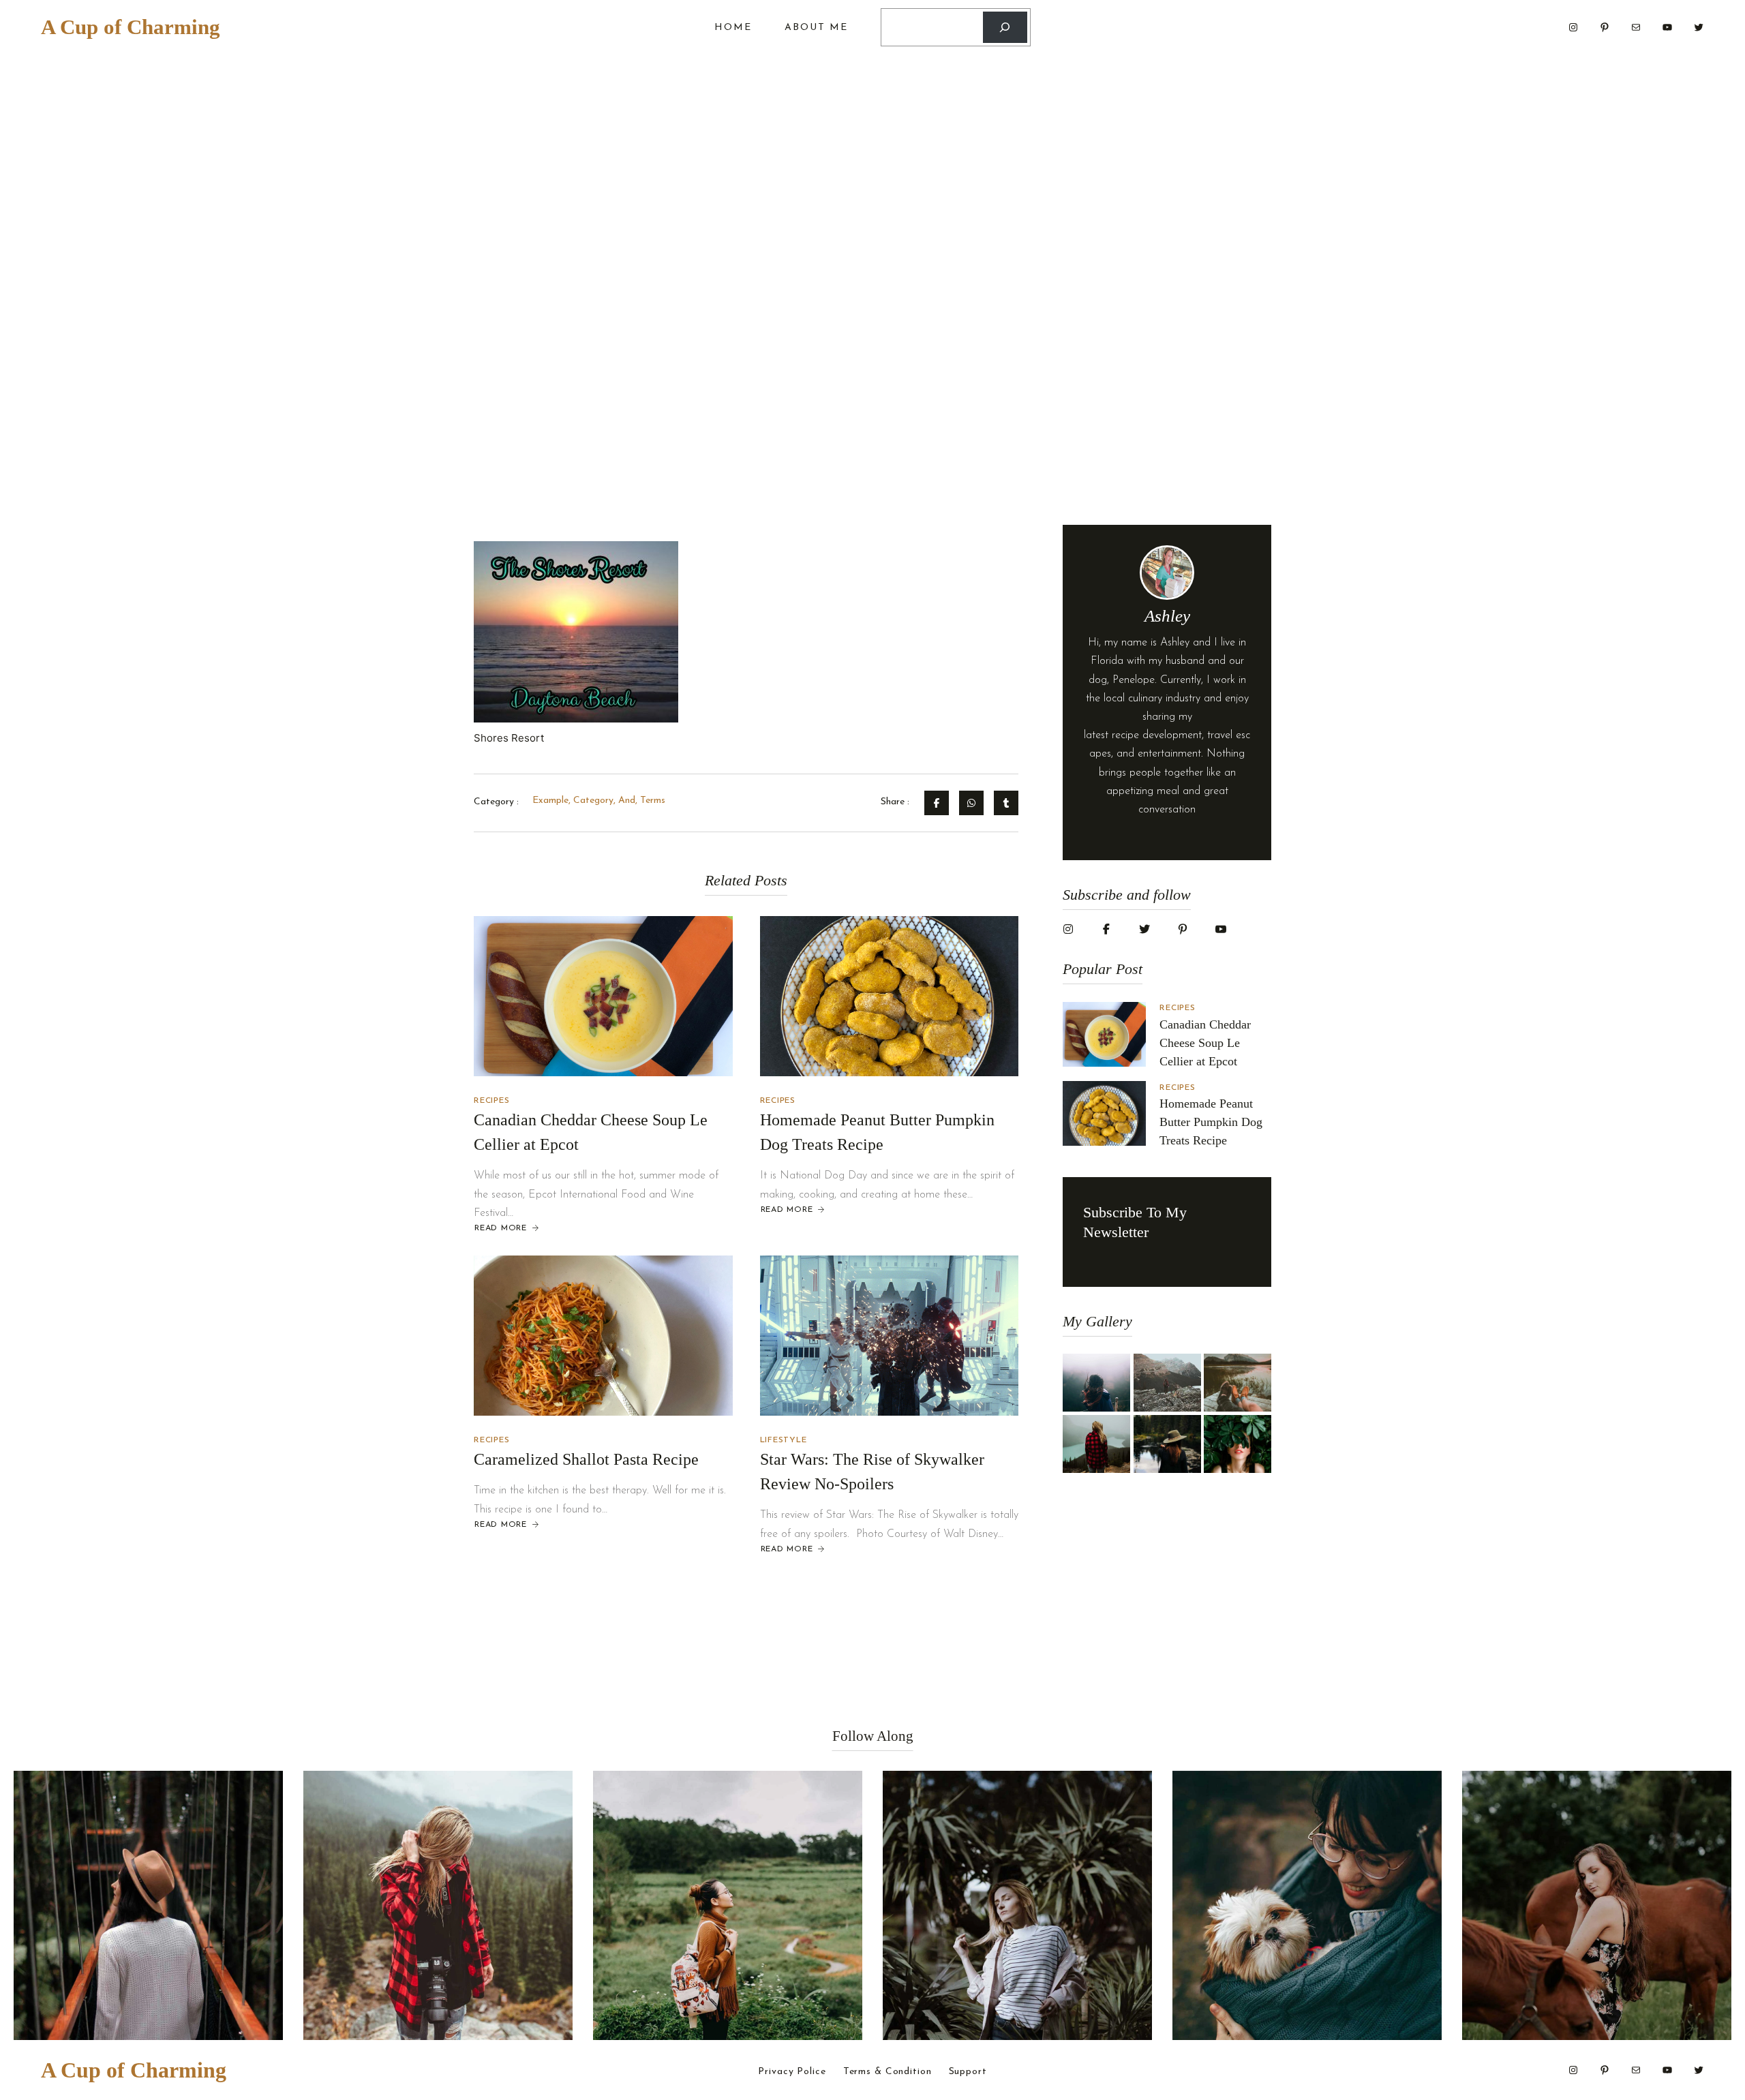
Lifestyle (784, 1440)
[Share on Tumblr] (1006, 803)
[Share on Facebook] (937, 803)
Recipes (491, 1101)
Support (968, 2072)
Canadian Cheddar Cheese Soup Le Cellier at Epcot (1205, 1043)
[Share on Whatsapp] (971, 803)
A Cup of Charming (131, 27)
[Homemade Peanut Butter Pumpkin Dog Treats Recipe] (890, 996)
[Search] (1005, 28)
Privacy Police (792, 2072)
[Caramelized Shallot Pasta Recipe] (603, 1336)
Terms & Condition (887, 2072)
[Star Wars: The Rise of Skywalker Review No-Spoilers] (890, 1336)
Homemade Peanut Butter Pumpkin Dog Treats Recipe (1211, 1122)
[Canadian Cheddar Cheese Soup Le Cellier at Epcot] (603, 996)
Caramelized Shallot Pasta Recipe (586, 1459)
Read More (500, 1229)
